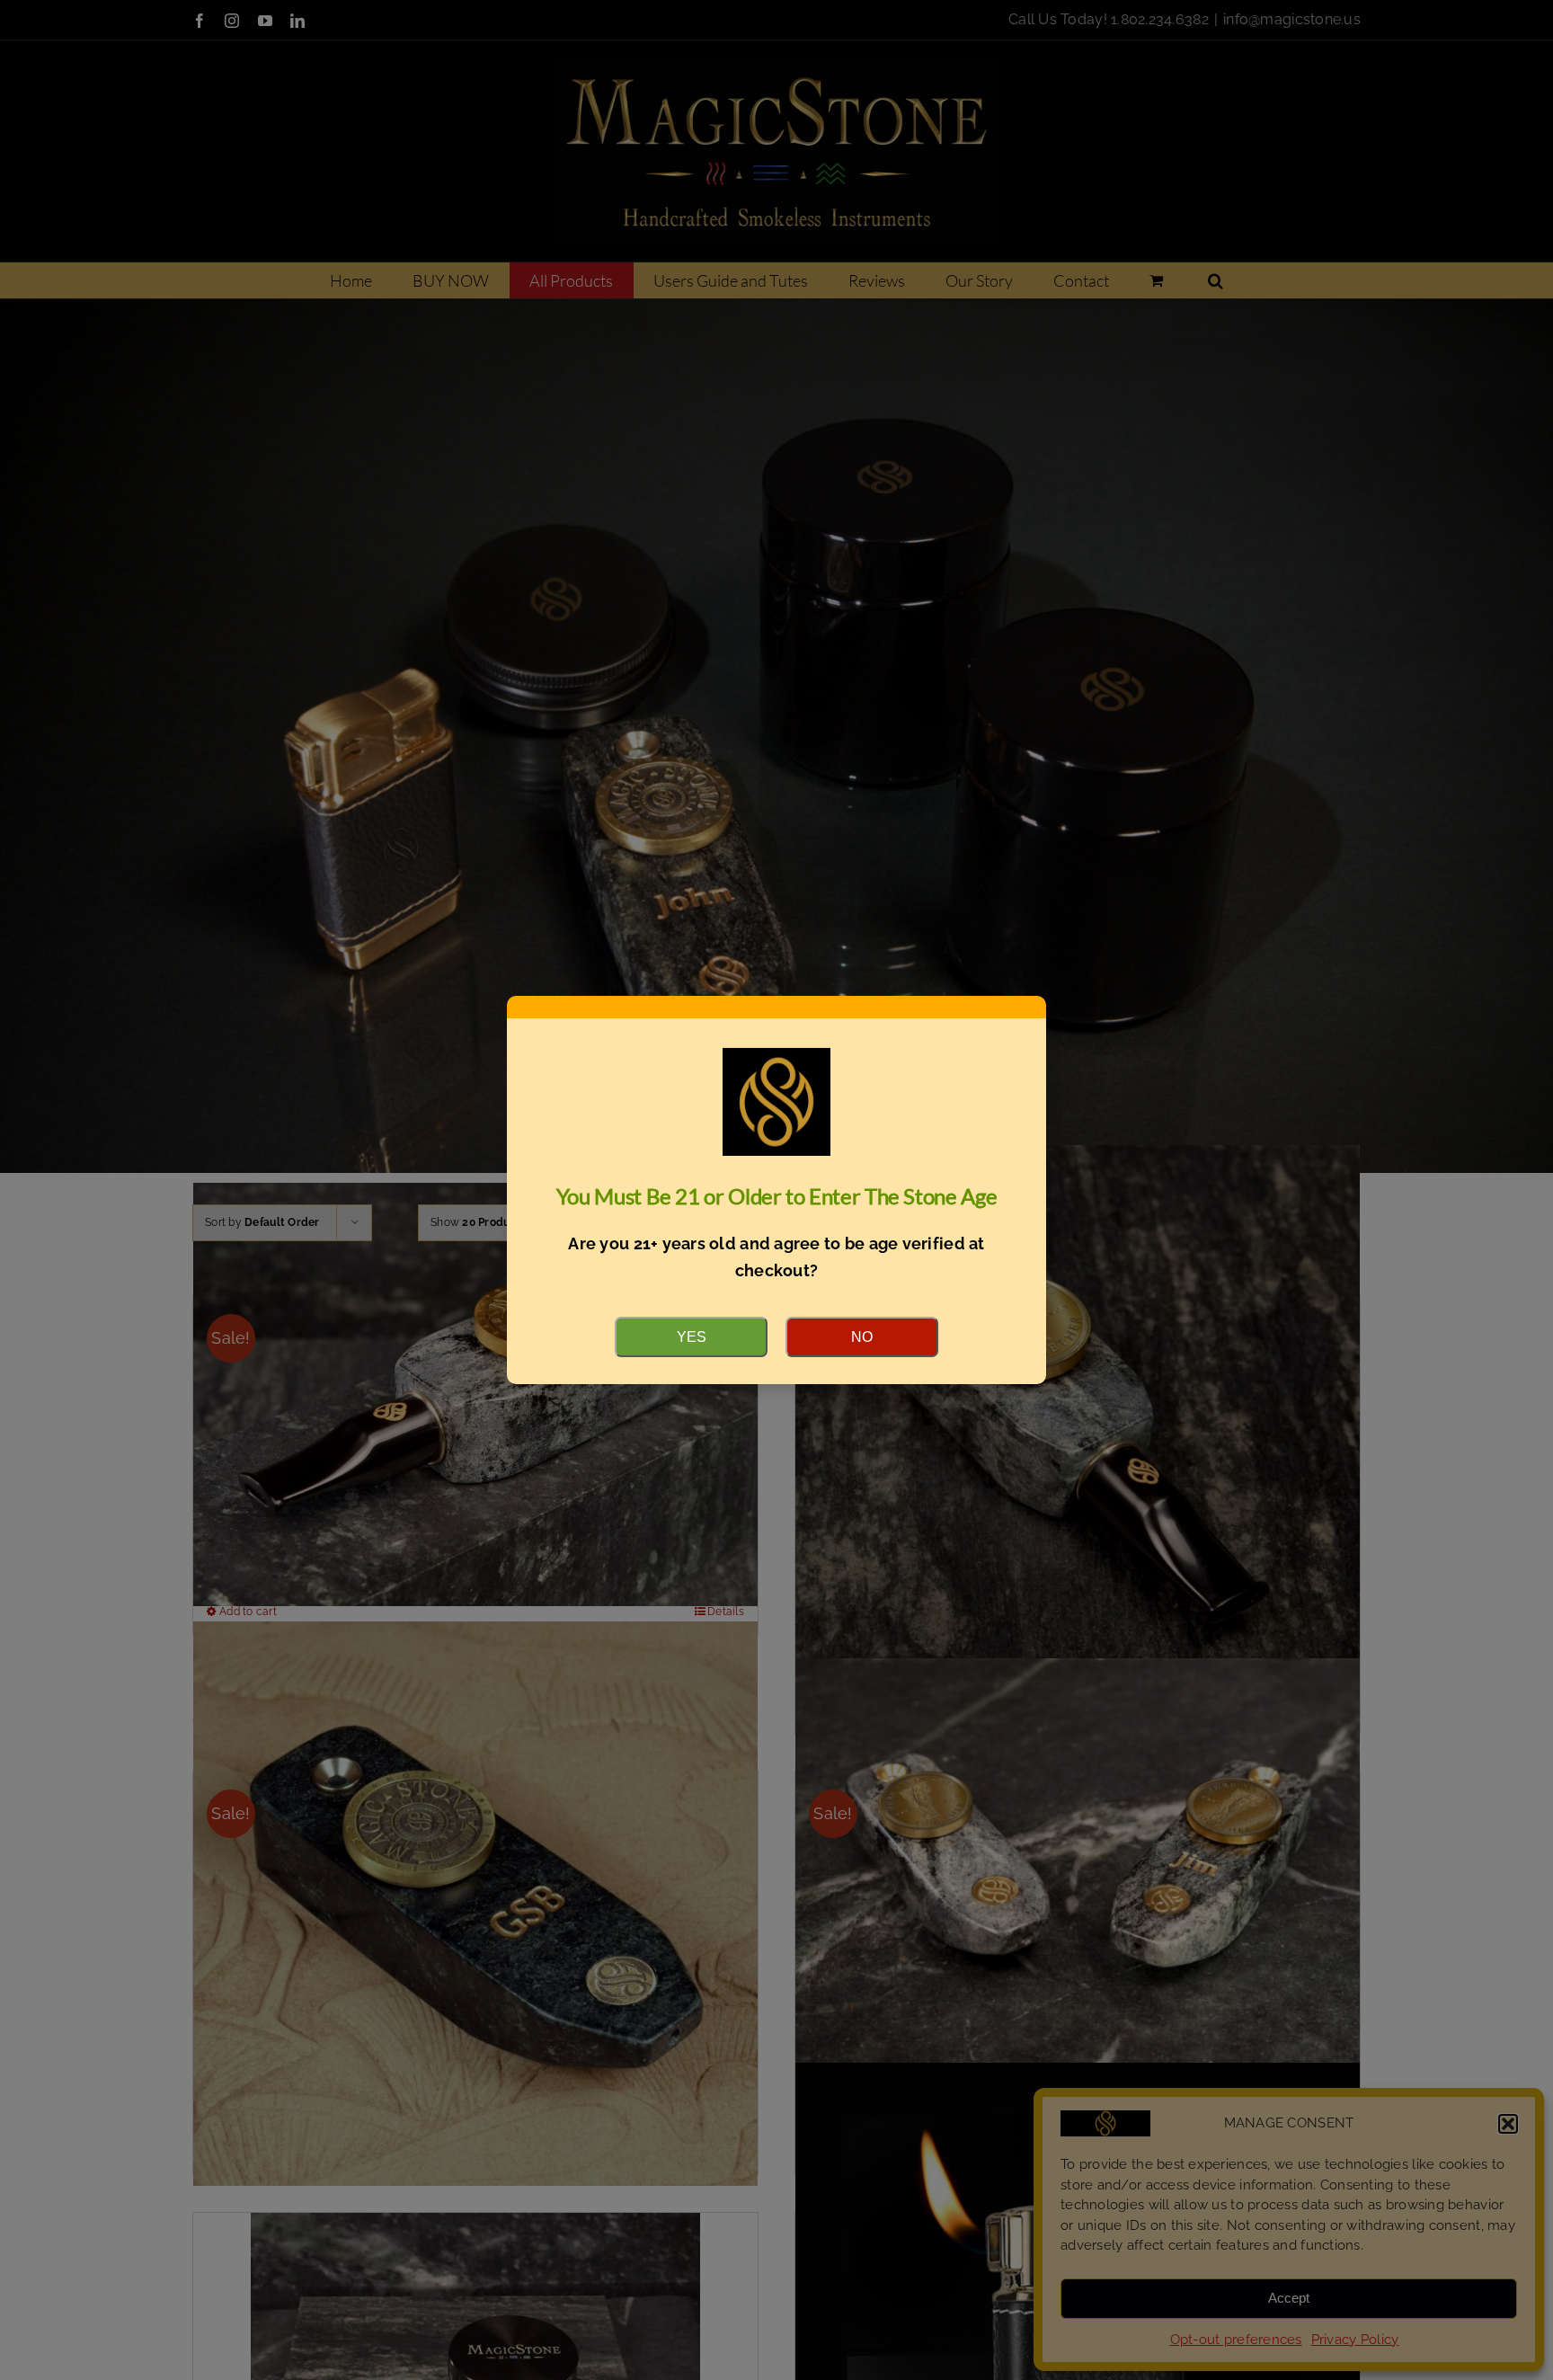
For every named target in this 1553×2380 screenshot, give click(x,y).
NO (862, 1337)
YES (692, 1337)
